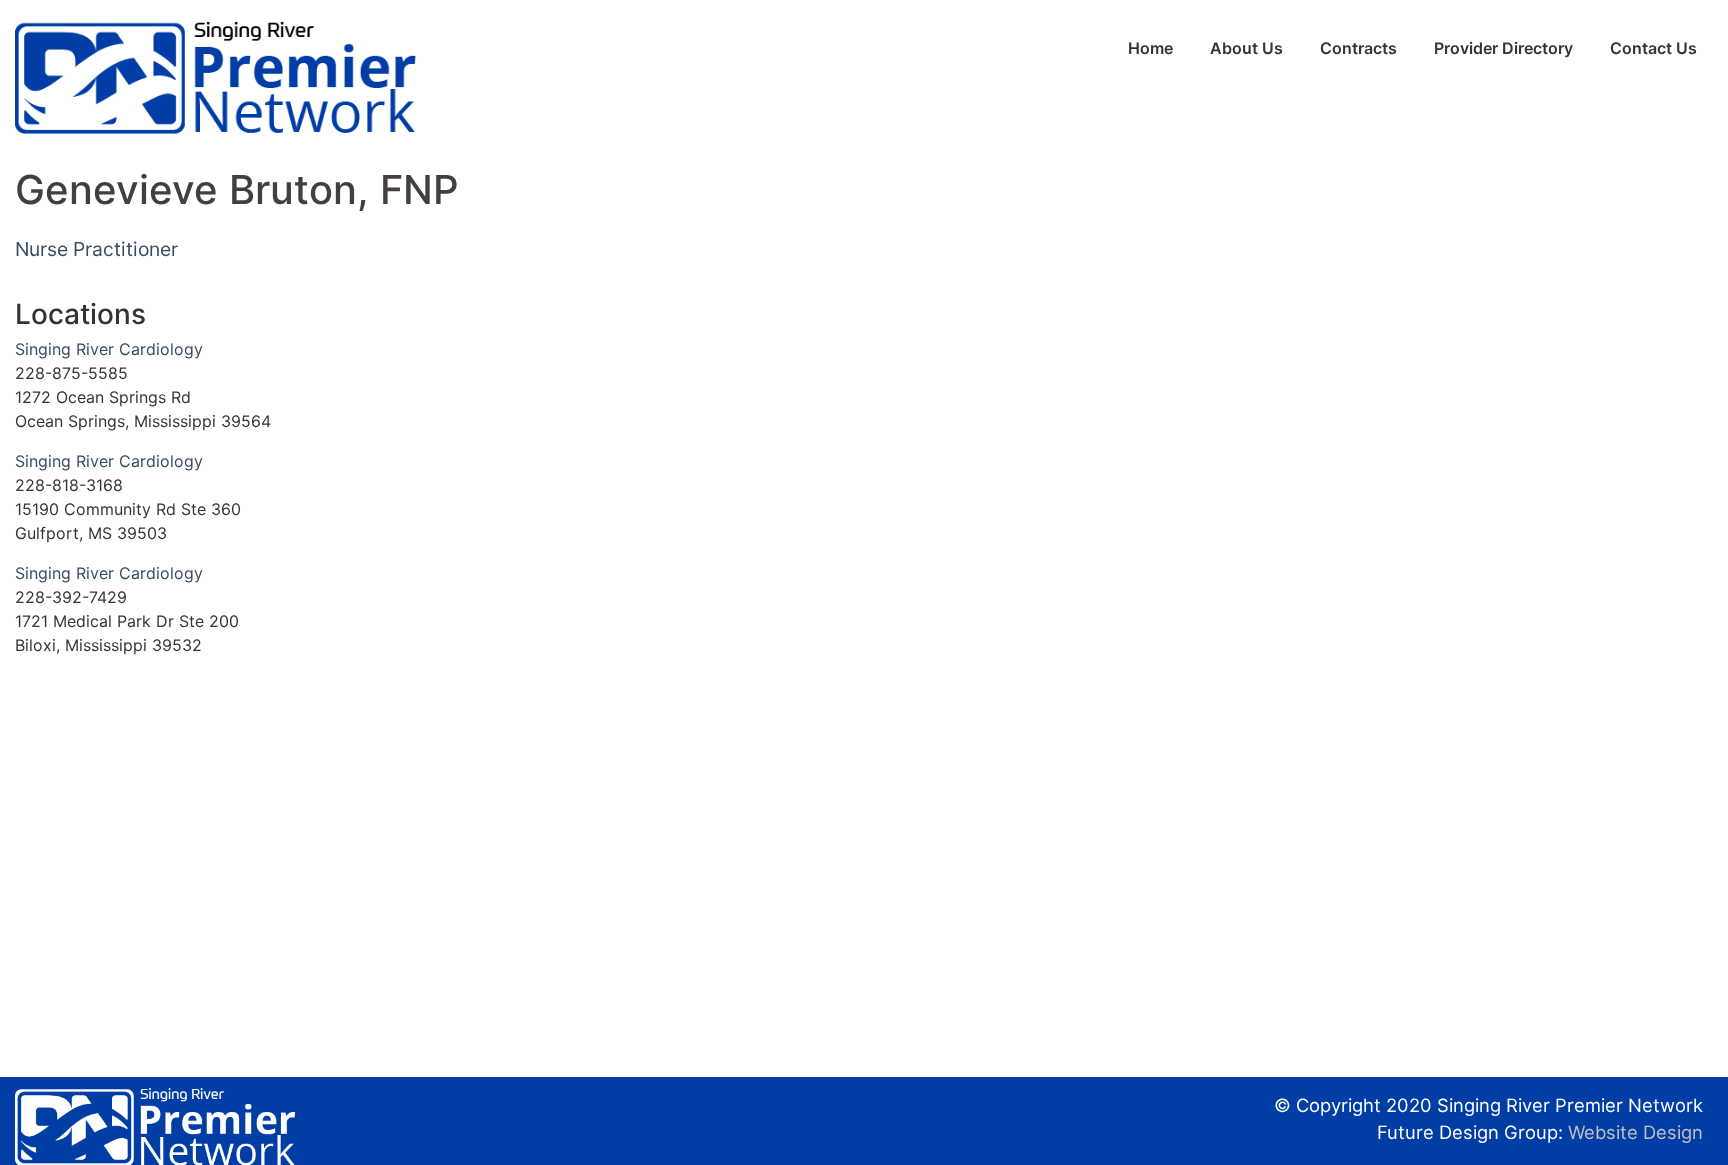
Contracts (1358, 48)
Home (1150, 48)
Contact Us (1653, 48)
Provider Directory (1503, 48)
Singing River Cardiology (109, 349)
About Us (1246, 48)
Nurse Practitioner (96, 249)
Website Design (1635, 1132)
